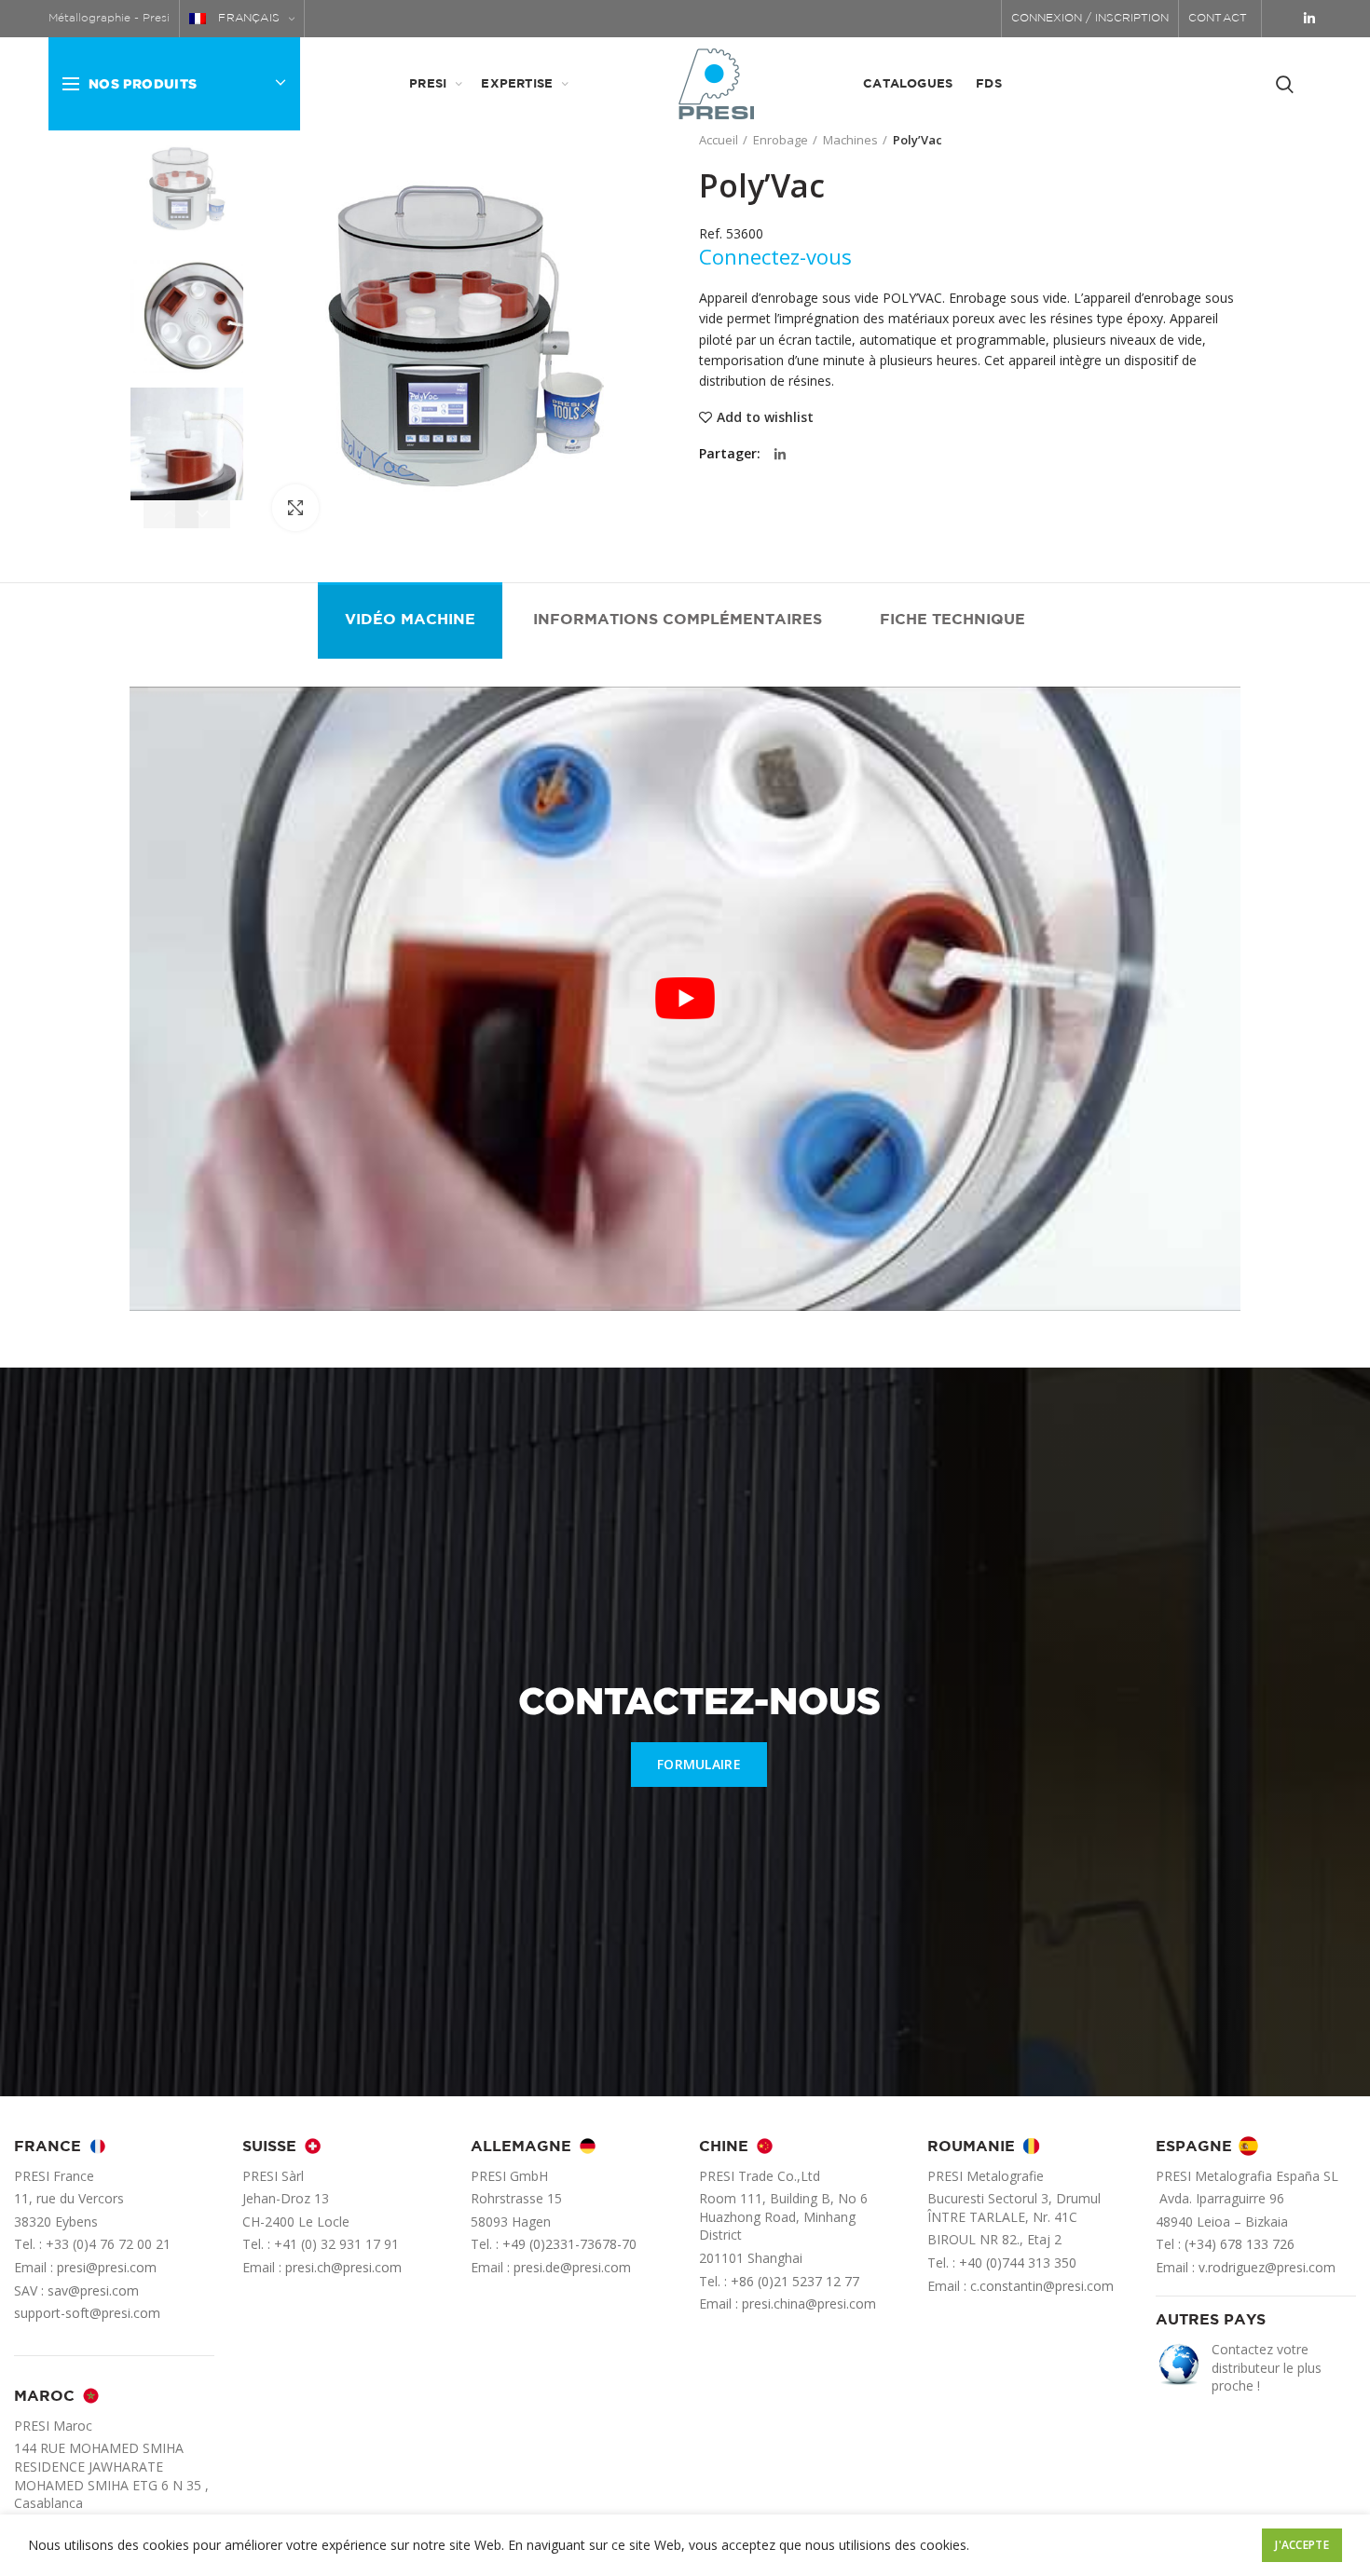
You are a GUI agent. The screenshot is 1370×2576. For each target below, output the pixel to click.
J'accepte (1302, 2545)
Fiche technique (952, 620)
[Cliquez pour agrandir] (295, 508)
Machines (850, 140)
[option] (187, 189)
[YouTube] (1284, 19)
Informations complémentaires (678, 620)
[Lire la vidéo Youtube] (685, 999)
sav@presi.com (93, 2290)
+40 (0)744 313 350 (1018, 2263)
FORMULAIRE (699, 1764)
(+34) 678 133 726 (1240, 2244)
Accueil (719, 140)
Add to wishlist (765, 417)
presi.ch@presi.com (343, 2267)
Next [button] (203, 514)
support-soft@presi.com (87, 2313)
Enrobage (781, 140)
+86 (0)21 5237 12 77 (795, 2281)
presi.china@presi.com (809, 2303)
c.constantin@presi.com (1042, 2286)
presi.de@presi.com (572, 2267)
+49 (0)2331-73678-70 (569, 2244)
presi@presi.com (107, 2267)
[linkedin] (1309, 19)
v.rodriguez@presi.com (1267, 2267)
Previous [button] (171, 514)
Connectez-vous (775, 256)
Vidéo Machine (410, 620)
